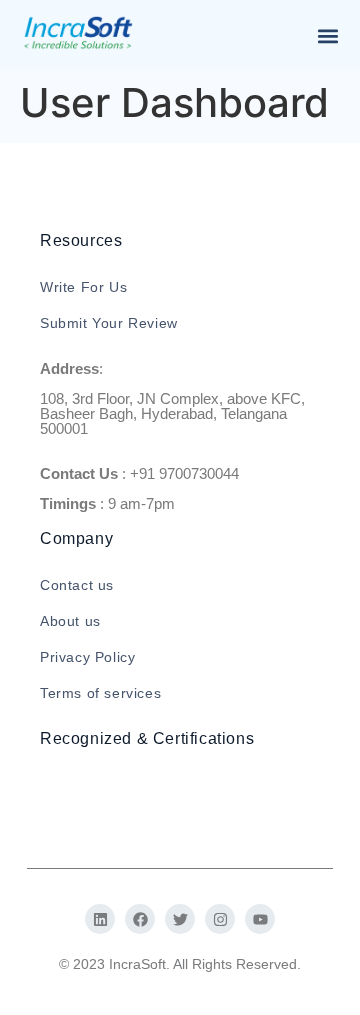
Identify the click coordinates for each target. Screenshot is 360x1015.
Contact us (77, 585)
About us (70, 621)
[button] (327, 35)
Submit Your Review (109, 323)
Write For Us (83, 287)
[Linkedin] (100, 919)
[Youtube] (260, 919)
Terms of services (100, 693)
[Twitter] (180, 919)
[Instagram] (220, 919)
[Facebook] (140, 919)
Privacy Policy (87, 657)
